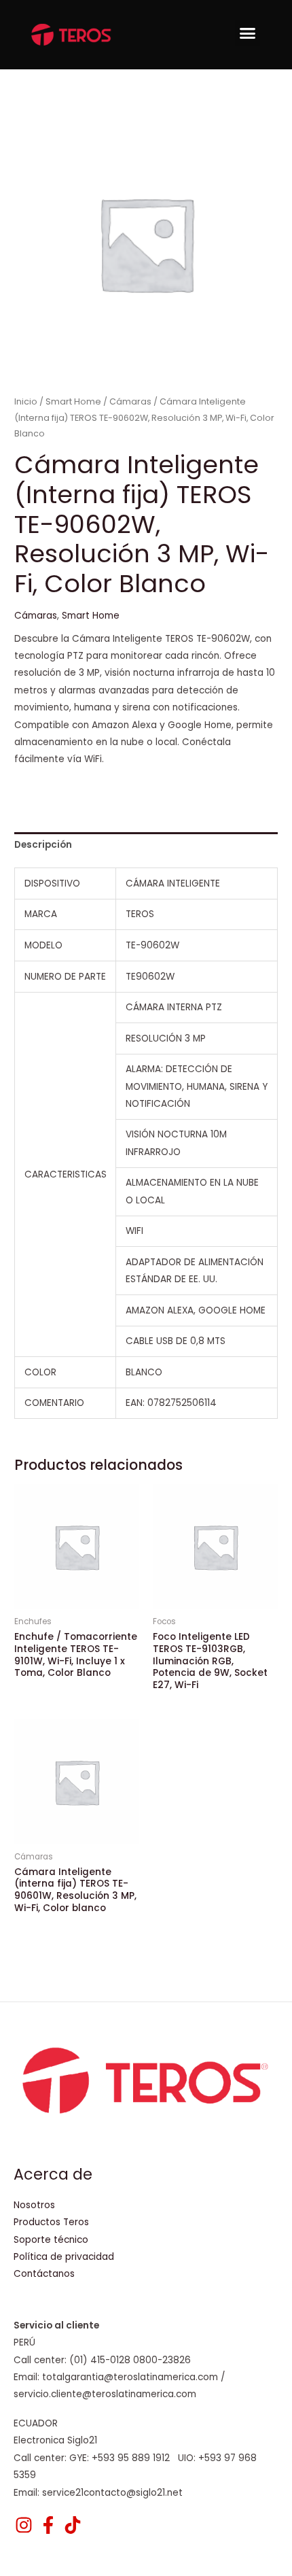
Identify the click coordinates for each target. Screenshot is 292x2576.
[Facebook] (48, 2525)
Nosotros (34, 2205)
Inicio (26, 401)
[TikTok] (73, 2525)
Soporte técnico (51, 2240)
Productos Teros (51, 2222)
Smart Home (73, 401)
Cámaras (130, 401)
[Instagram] (24, 2525)
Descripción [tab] (43, 845)
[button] (248, 33)
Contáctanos (44, 2274)
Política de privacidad (64, 2257)
